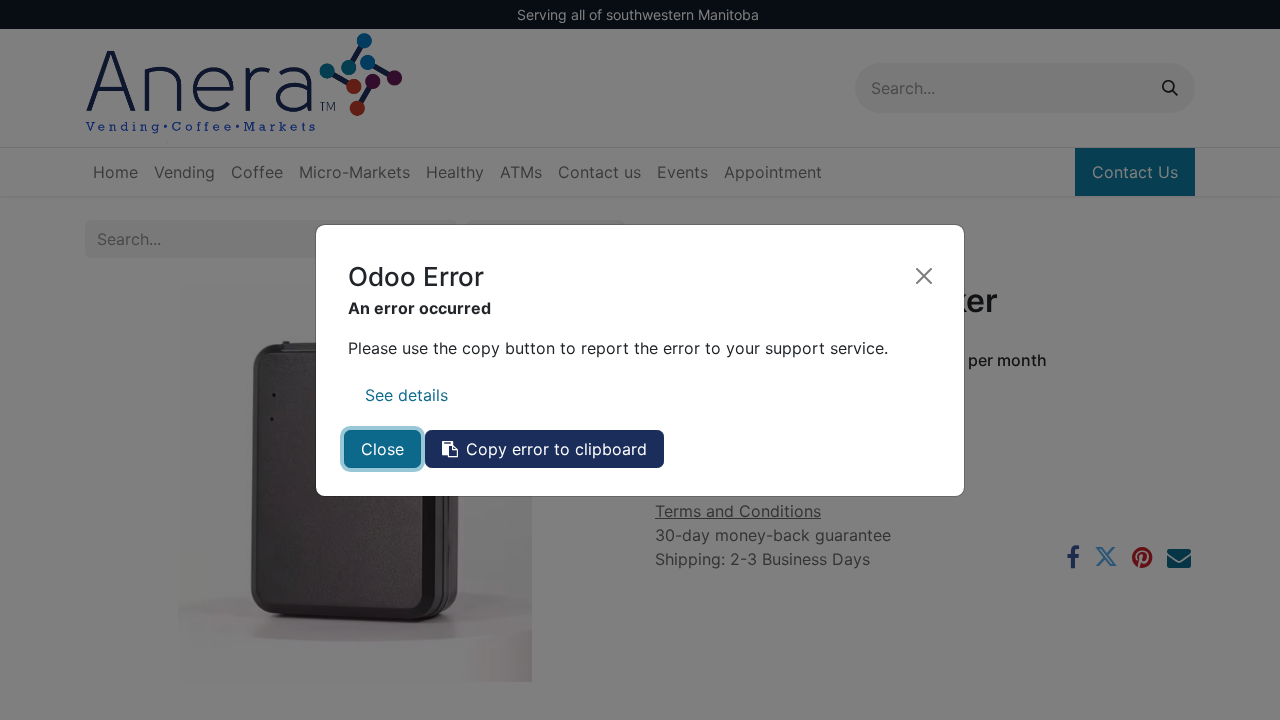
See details (406, 395)
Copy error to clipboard (556, 449)
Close (382, 449)
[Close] (924, 276)
